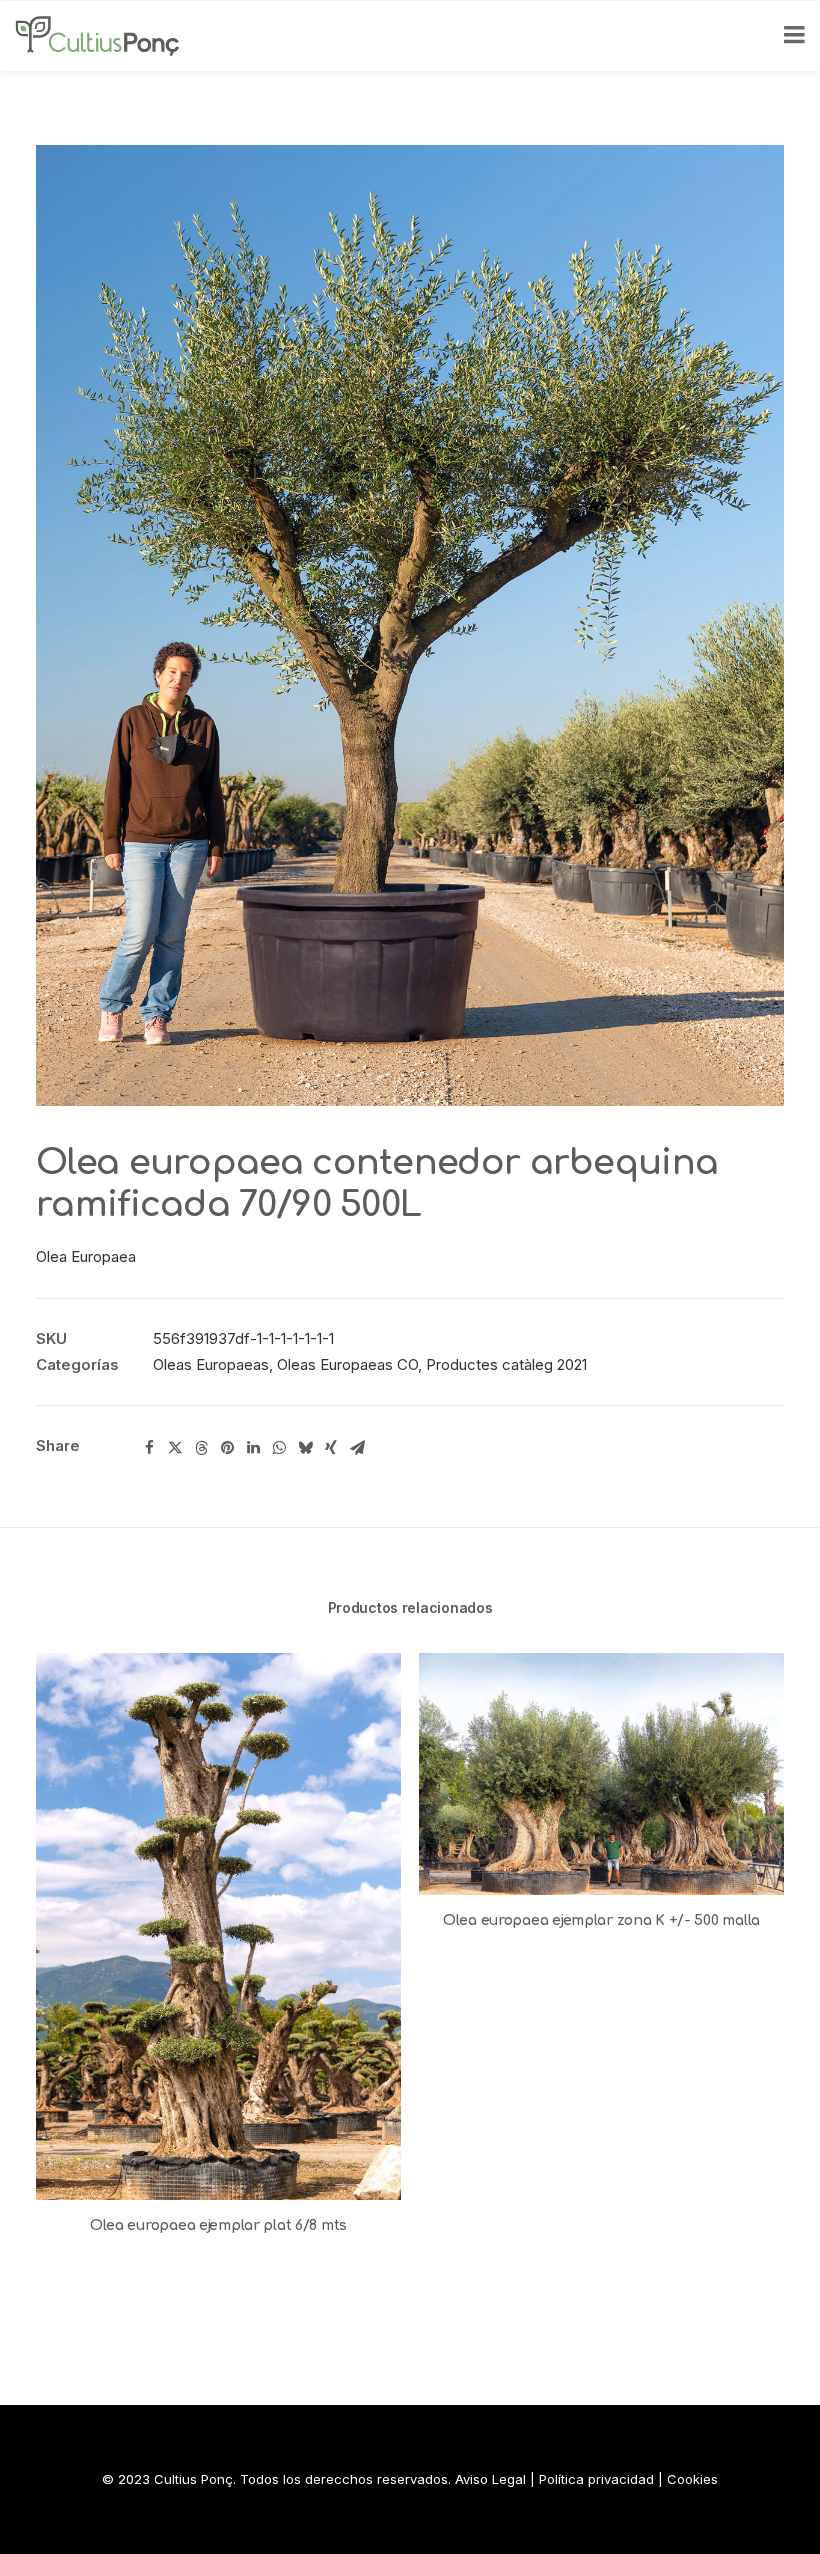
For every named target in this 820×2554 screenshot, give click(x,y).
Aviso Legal (490, 2479)
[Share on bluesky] (305, 1448)
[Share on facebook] (149, 1448)
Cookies (692, 2479)
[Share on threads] (201, 1448)
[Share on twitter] (175, 1448)
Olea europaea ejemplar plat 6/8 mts (218, 2225)
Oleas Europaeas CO (347, 1364)
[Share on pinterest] (227, 1448)
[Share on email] (357, 1448)
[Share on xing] (331, 1448)
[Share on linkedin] (253, 1448)
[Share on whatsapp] (279, 1448)
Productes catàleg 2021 (506, 1364)
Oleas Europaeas (211, 1364)
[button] (218, 1926)
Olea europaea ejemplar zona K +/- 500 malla (601, 1920)
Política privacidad (596, 2479)
